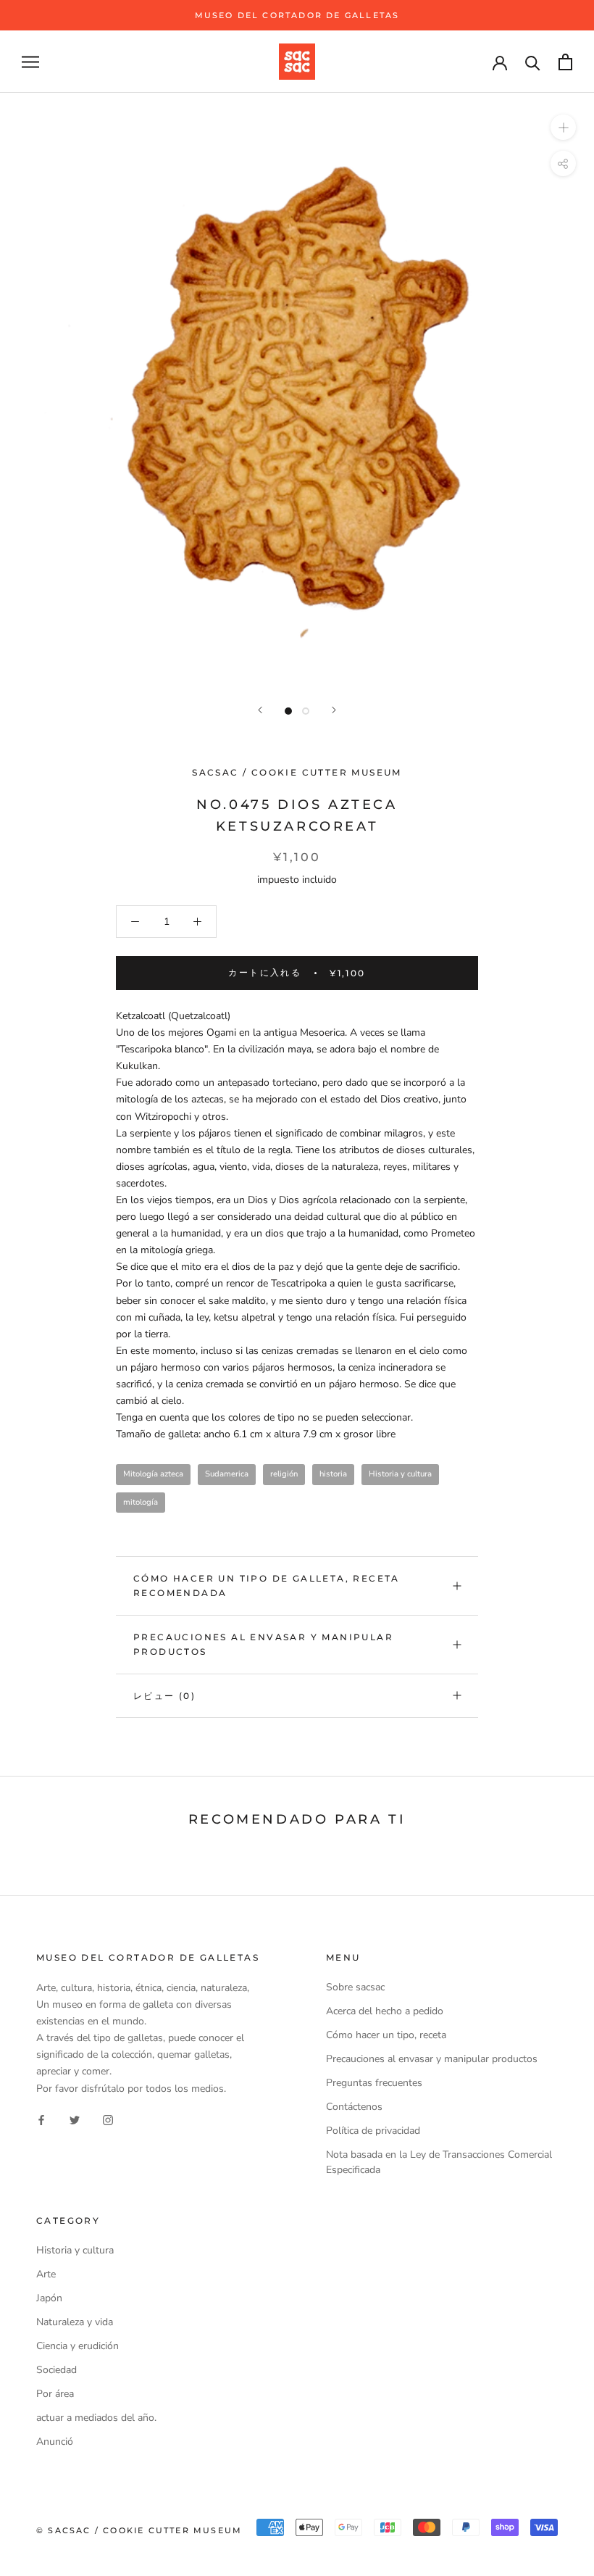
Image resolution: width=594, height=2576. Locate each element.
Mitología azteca (153, 1474)
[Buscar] (533, 62)
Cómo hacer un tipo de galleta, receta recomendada (267, 1586)
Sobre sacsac (355, 1987)
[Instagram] (108, 2120)
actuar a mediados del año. (96, 2418)
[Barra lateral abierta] (30, 62)
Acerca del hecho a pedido (385, 2011)
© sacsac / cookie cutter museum (139, 2530)
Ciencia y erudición (78, 2346)
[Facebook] (41, 2120)
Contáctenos (354, 2107)
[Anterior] (260, 710)
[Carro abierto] (565, 62)
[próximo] (334, 710)
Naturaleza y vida (75, 2322)
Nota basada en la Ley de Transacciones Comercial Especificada (439, 2162)
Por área (55, 2394)
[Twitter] (75, 2120)
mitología (141, 1502)
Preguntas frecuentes (374, 2083)
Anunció (55, 2442)
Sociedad (57, 2370)
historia (333, 1474)
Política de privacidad (373, 2131)
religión (284, 1474)
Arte (46, 2274)
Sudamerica (227, 1474)
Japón (49, 2298)
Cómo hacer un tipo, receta (386, 2035)
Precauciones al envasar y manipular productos (263, 1644)
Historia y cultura (400, 1474)
